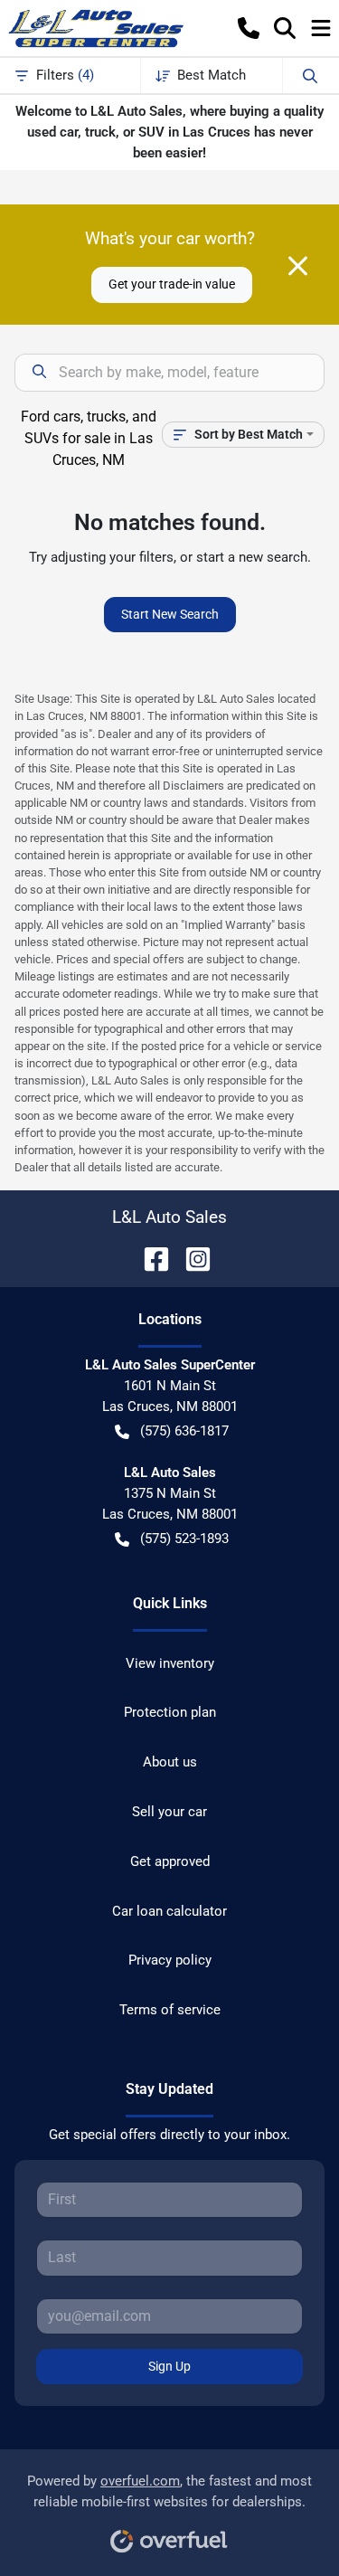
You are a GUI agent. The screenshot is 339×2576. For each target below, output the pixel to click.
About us (170, 1762)
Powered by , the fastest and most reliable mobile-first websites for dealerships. (169, 2491)
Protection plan (170, 1712)
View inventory (170, 1663)
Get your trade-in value (172, 284)
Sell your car (169, 1812)
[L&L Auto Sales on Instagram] (191, 1258)
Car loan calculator (169, 1911)
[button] (249, 28)
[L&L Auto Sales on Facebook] (149, 1258)
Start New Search (170, 614)
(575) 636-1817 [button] (184, 1431)
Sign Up (169, 2366)
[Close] (298, 266)
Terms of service (170, 2010)
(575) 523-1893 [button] (184, 1539)
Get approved (170, 1861)
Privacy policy (170, 1960)
